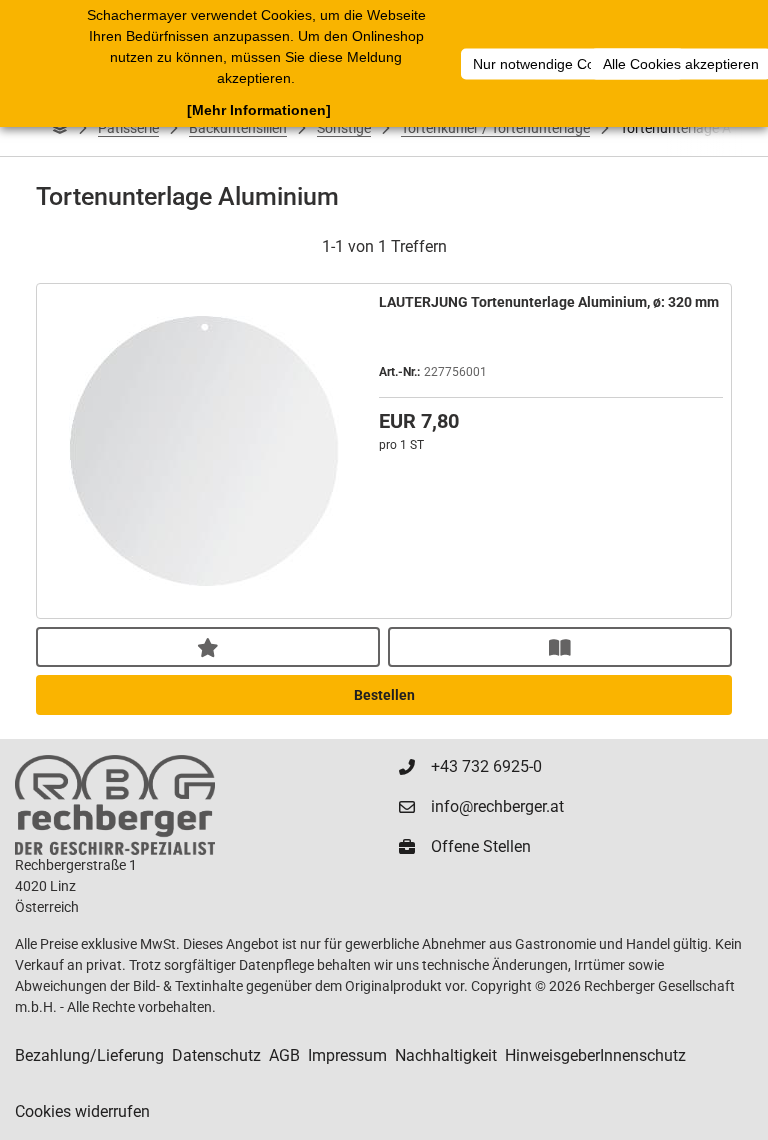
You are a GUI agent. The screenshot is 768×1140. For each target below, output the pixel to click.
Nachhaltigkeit (446, 1055)
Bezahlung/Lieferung (89, 1055)
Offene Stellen (481, 846)
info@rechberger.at (497, 806)
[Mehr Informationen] (259, 110)
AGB (284, 1055)
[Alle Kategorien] (60, 128)
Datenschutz (216, 1055)
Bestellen (384, 695)
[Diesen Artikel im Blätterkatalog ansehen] (560, 647)
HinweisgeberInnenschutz (595, 1055)
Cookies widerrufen (82, 1111)
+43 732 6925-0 (486, 766)
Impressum (347, 1055)
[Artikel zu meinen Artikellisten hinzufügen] (208, 647)
